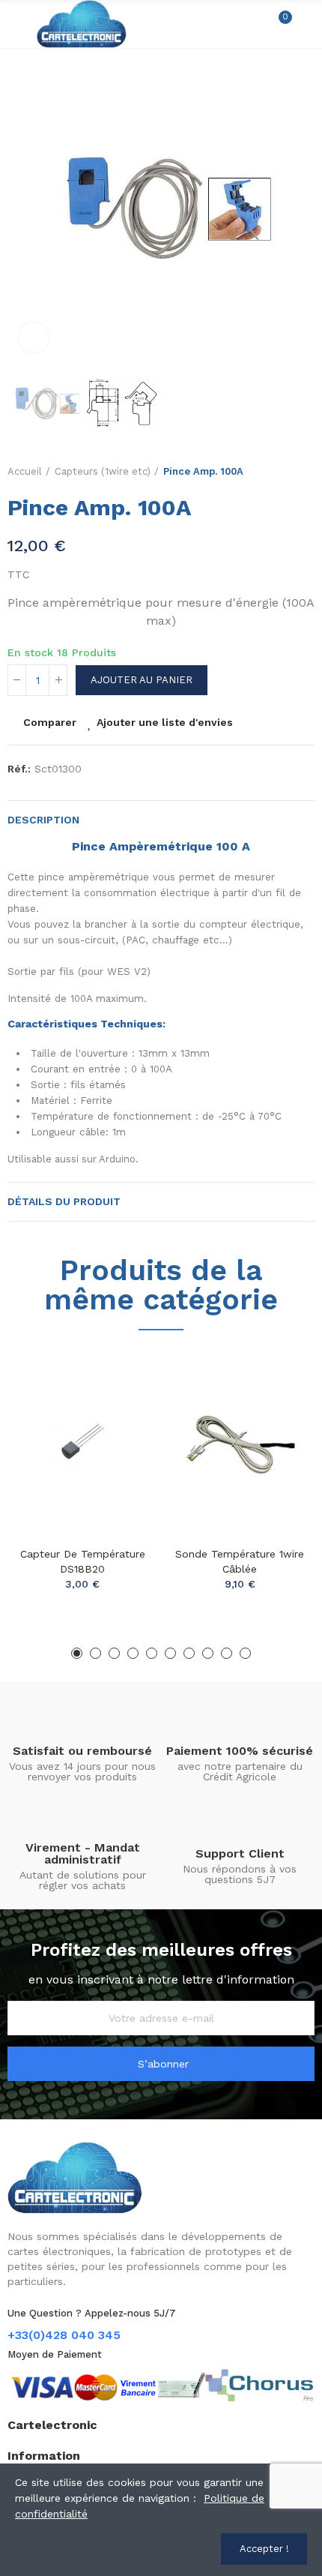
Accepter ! (264, 2549)
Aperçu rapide (120, 1435)
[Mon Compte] (307, 24)
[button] (22, 210)
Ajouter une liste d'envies (165, 722)
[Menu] (15, 24)
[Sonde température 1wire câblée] (240, 1442)
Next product (303, 472)
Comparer (50, 722)
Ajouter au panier (142, 680)
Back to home (285, 472)
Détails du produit (64, 1201)
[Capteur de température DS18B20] (82, 1442)
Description (43, 820)
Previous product (266, 472)
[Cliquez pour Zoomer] (34, 337)
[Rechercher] (253, 24)
